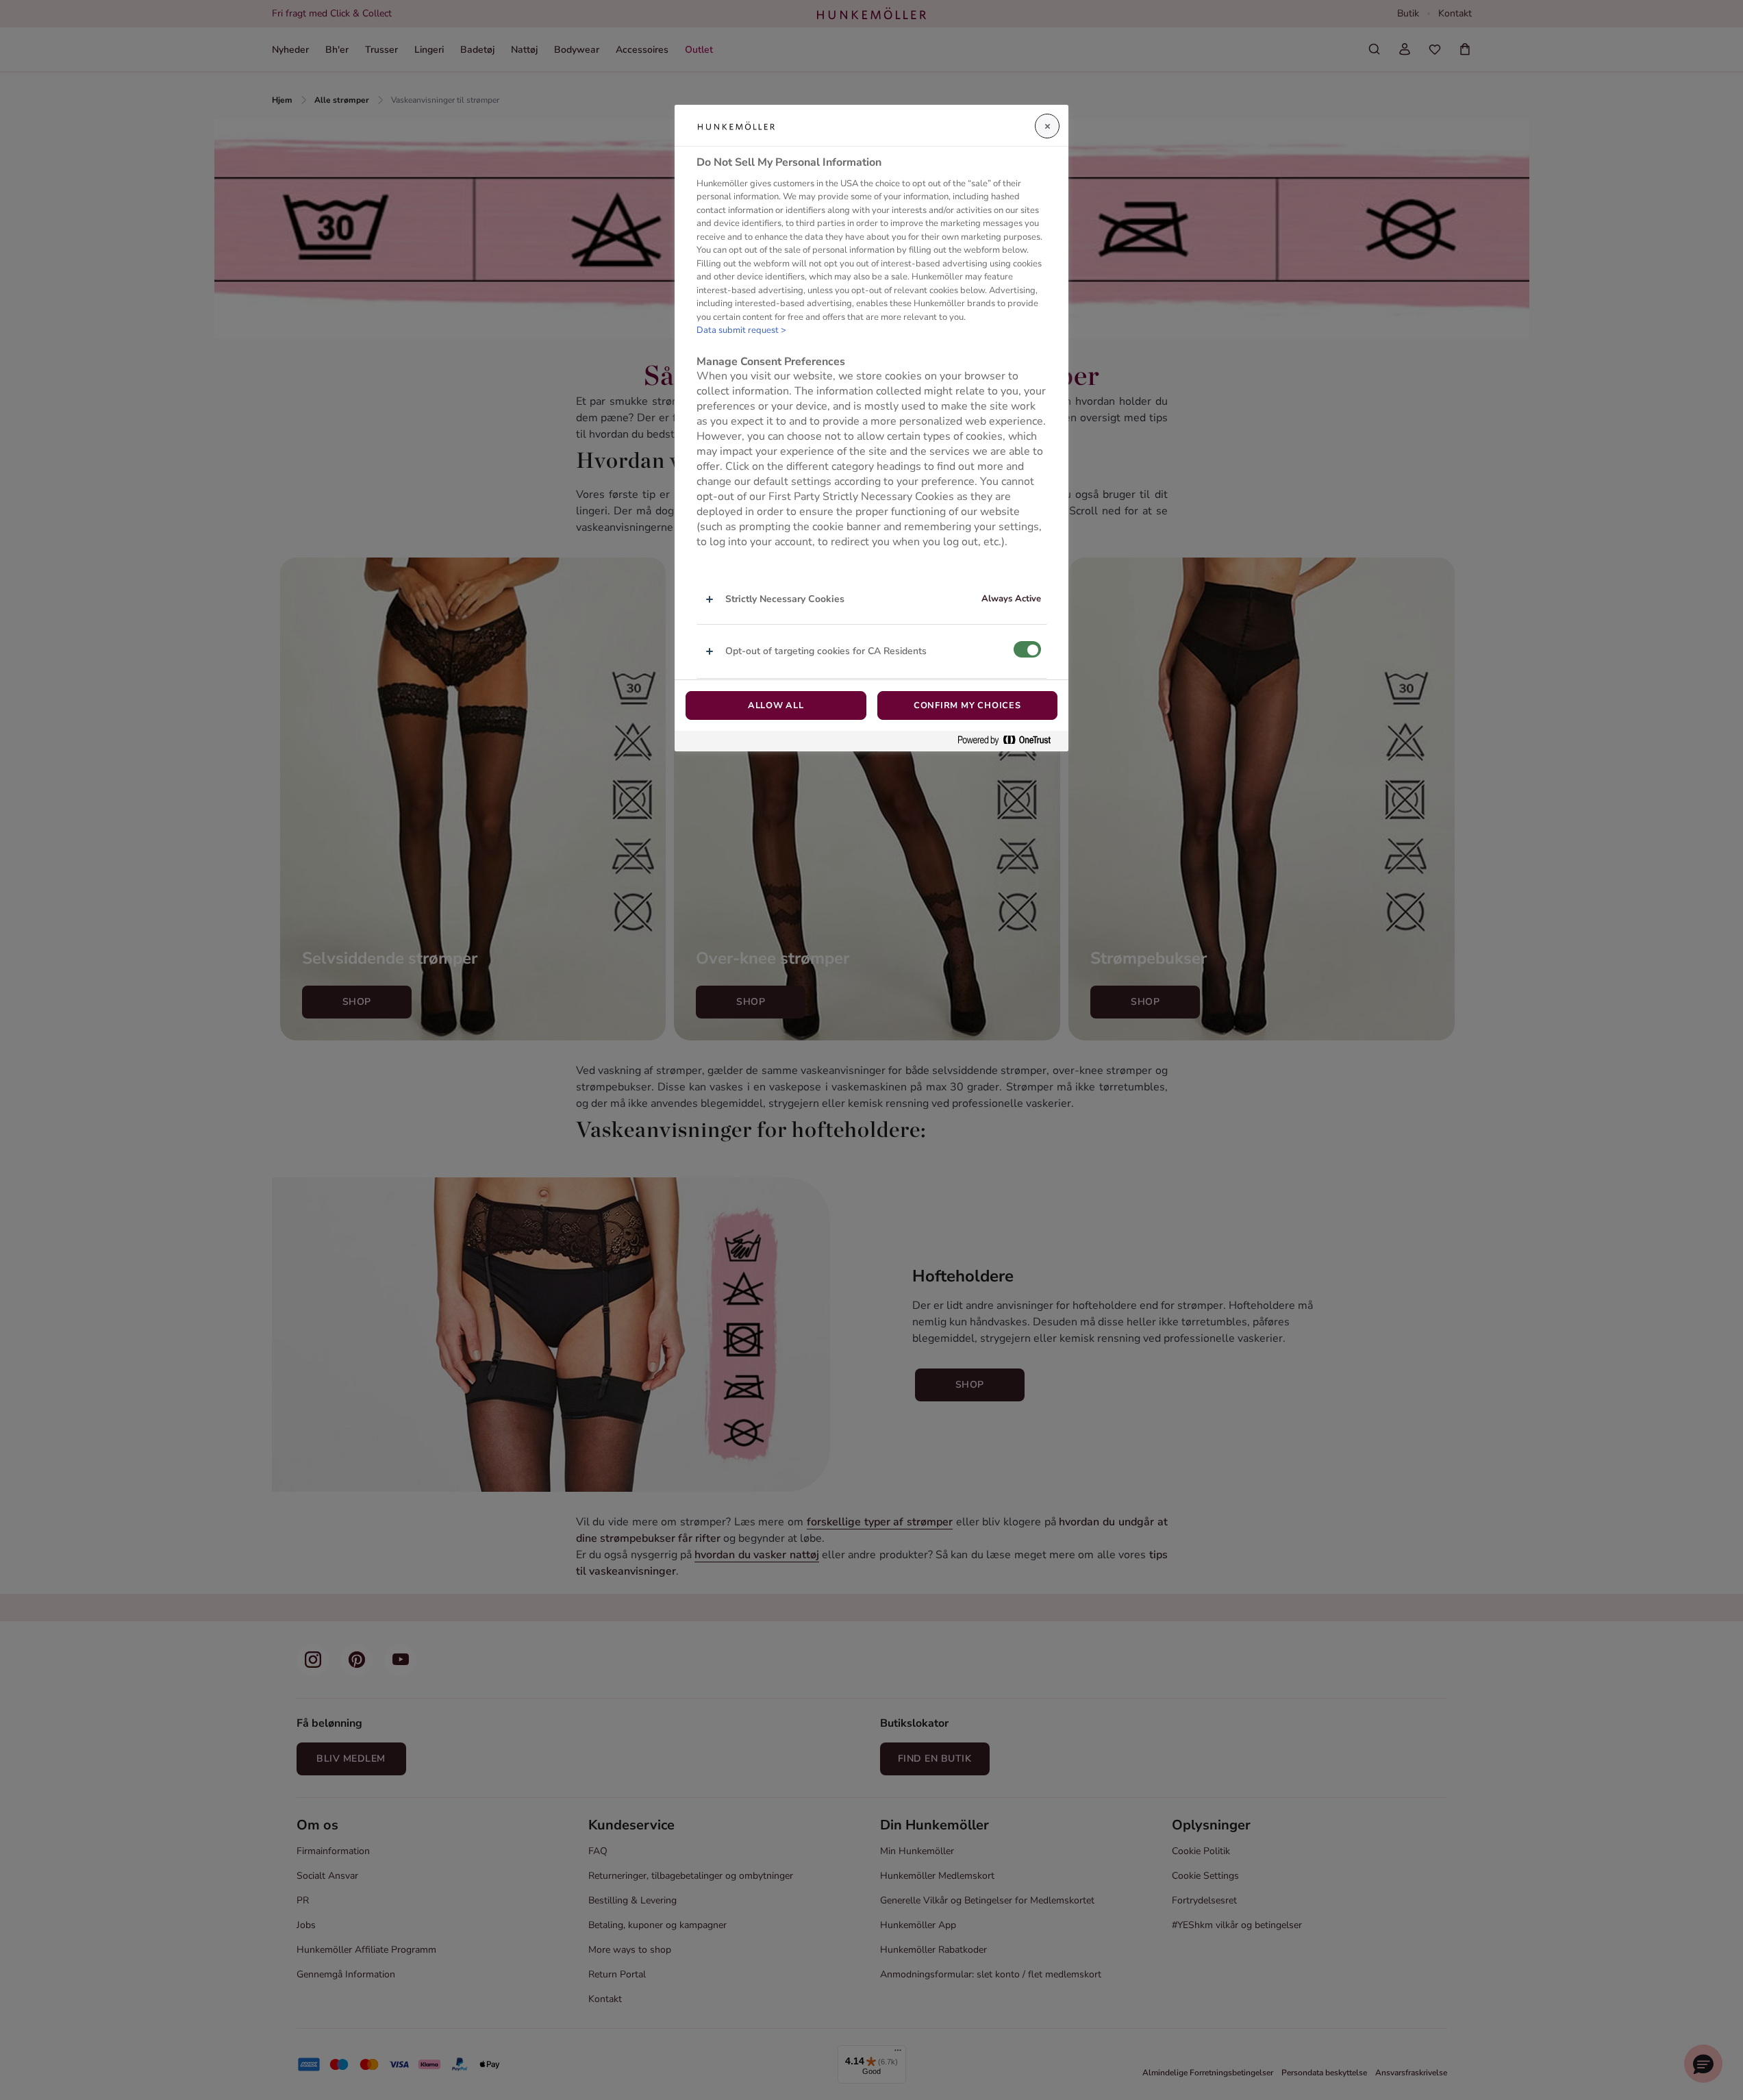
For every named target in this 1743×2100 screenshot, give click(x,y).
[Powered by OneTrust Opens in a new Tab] (1010, 741)
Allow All (776, 705)
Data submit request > (741, 330)
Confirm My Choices (967, 705)
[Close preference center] (1047, 126)
